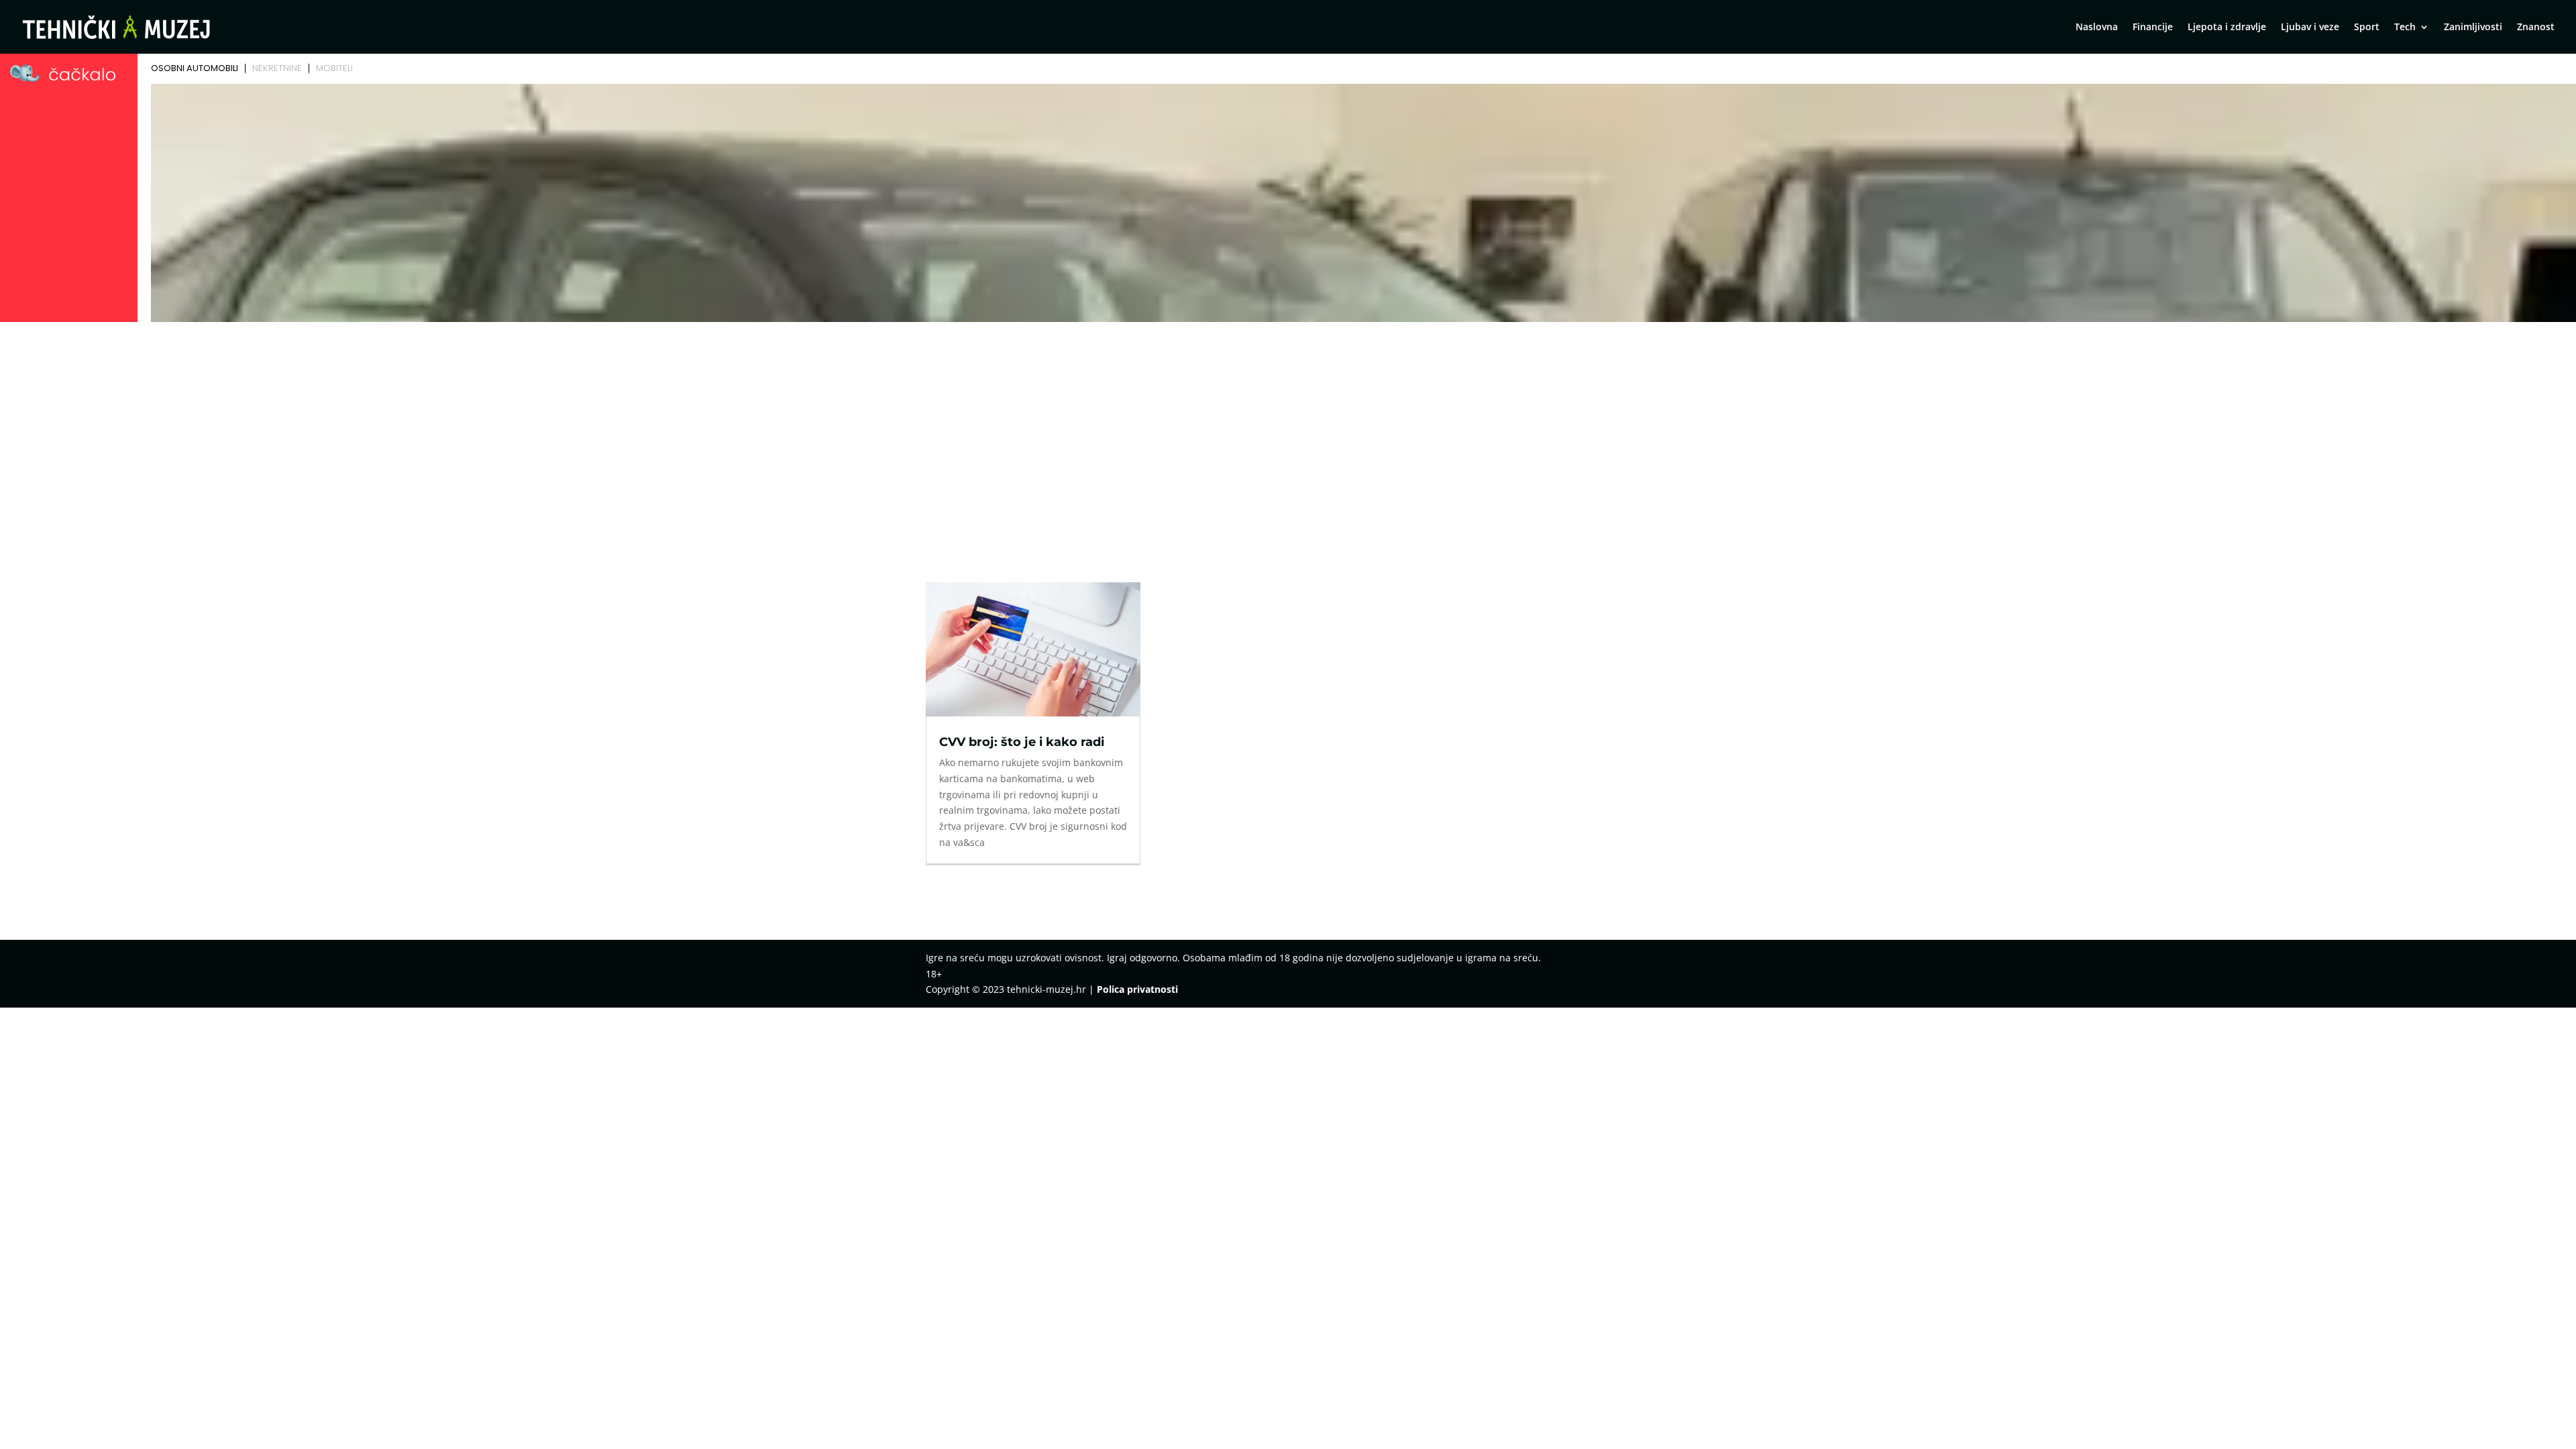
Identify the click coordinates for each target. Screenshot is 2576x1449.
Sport (2367, 28)
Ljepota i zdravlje (2227, 28)
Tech (2405, 28)
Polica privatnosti (1137, 989)
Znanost (2536, 28)
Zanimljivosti (2473, 28)
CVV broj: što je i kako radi (1022, 742)
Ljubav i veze (2310, 28)
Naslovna (2097, 28)
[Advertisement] (1288, 427)
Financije (2153, 28)
